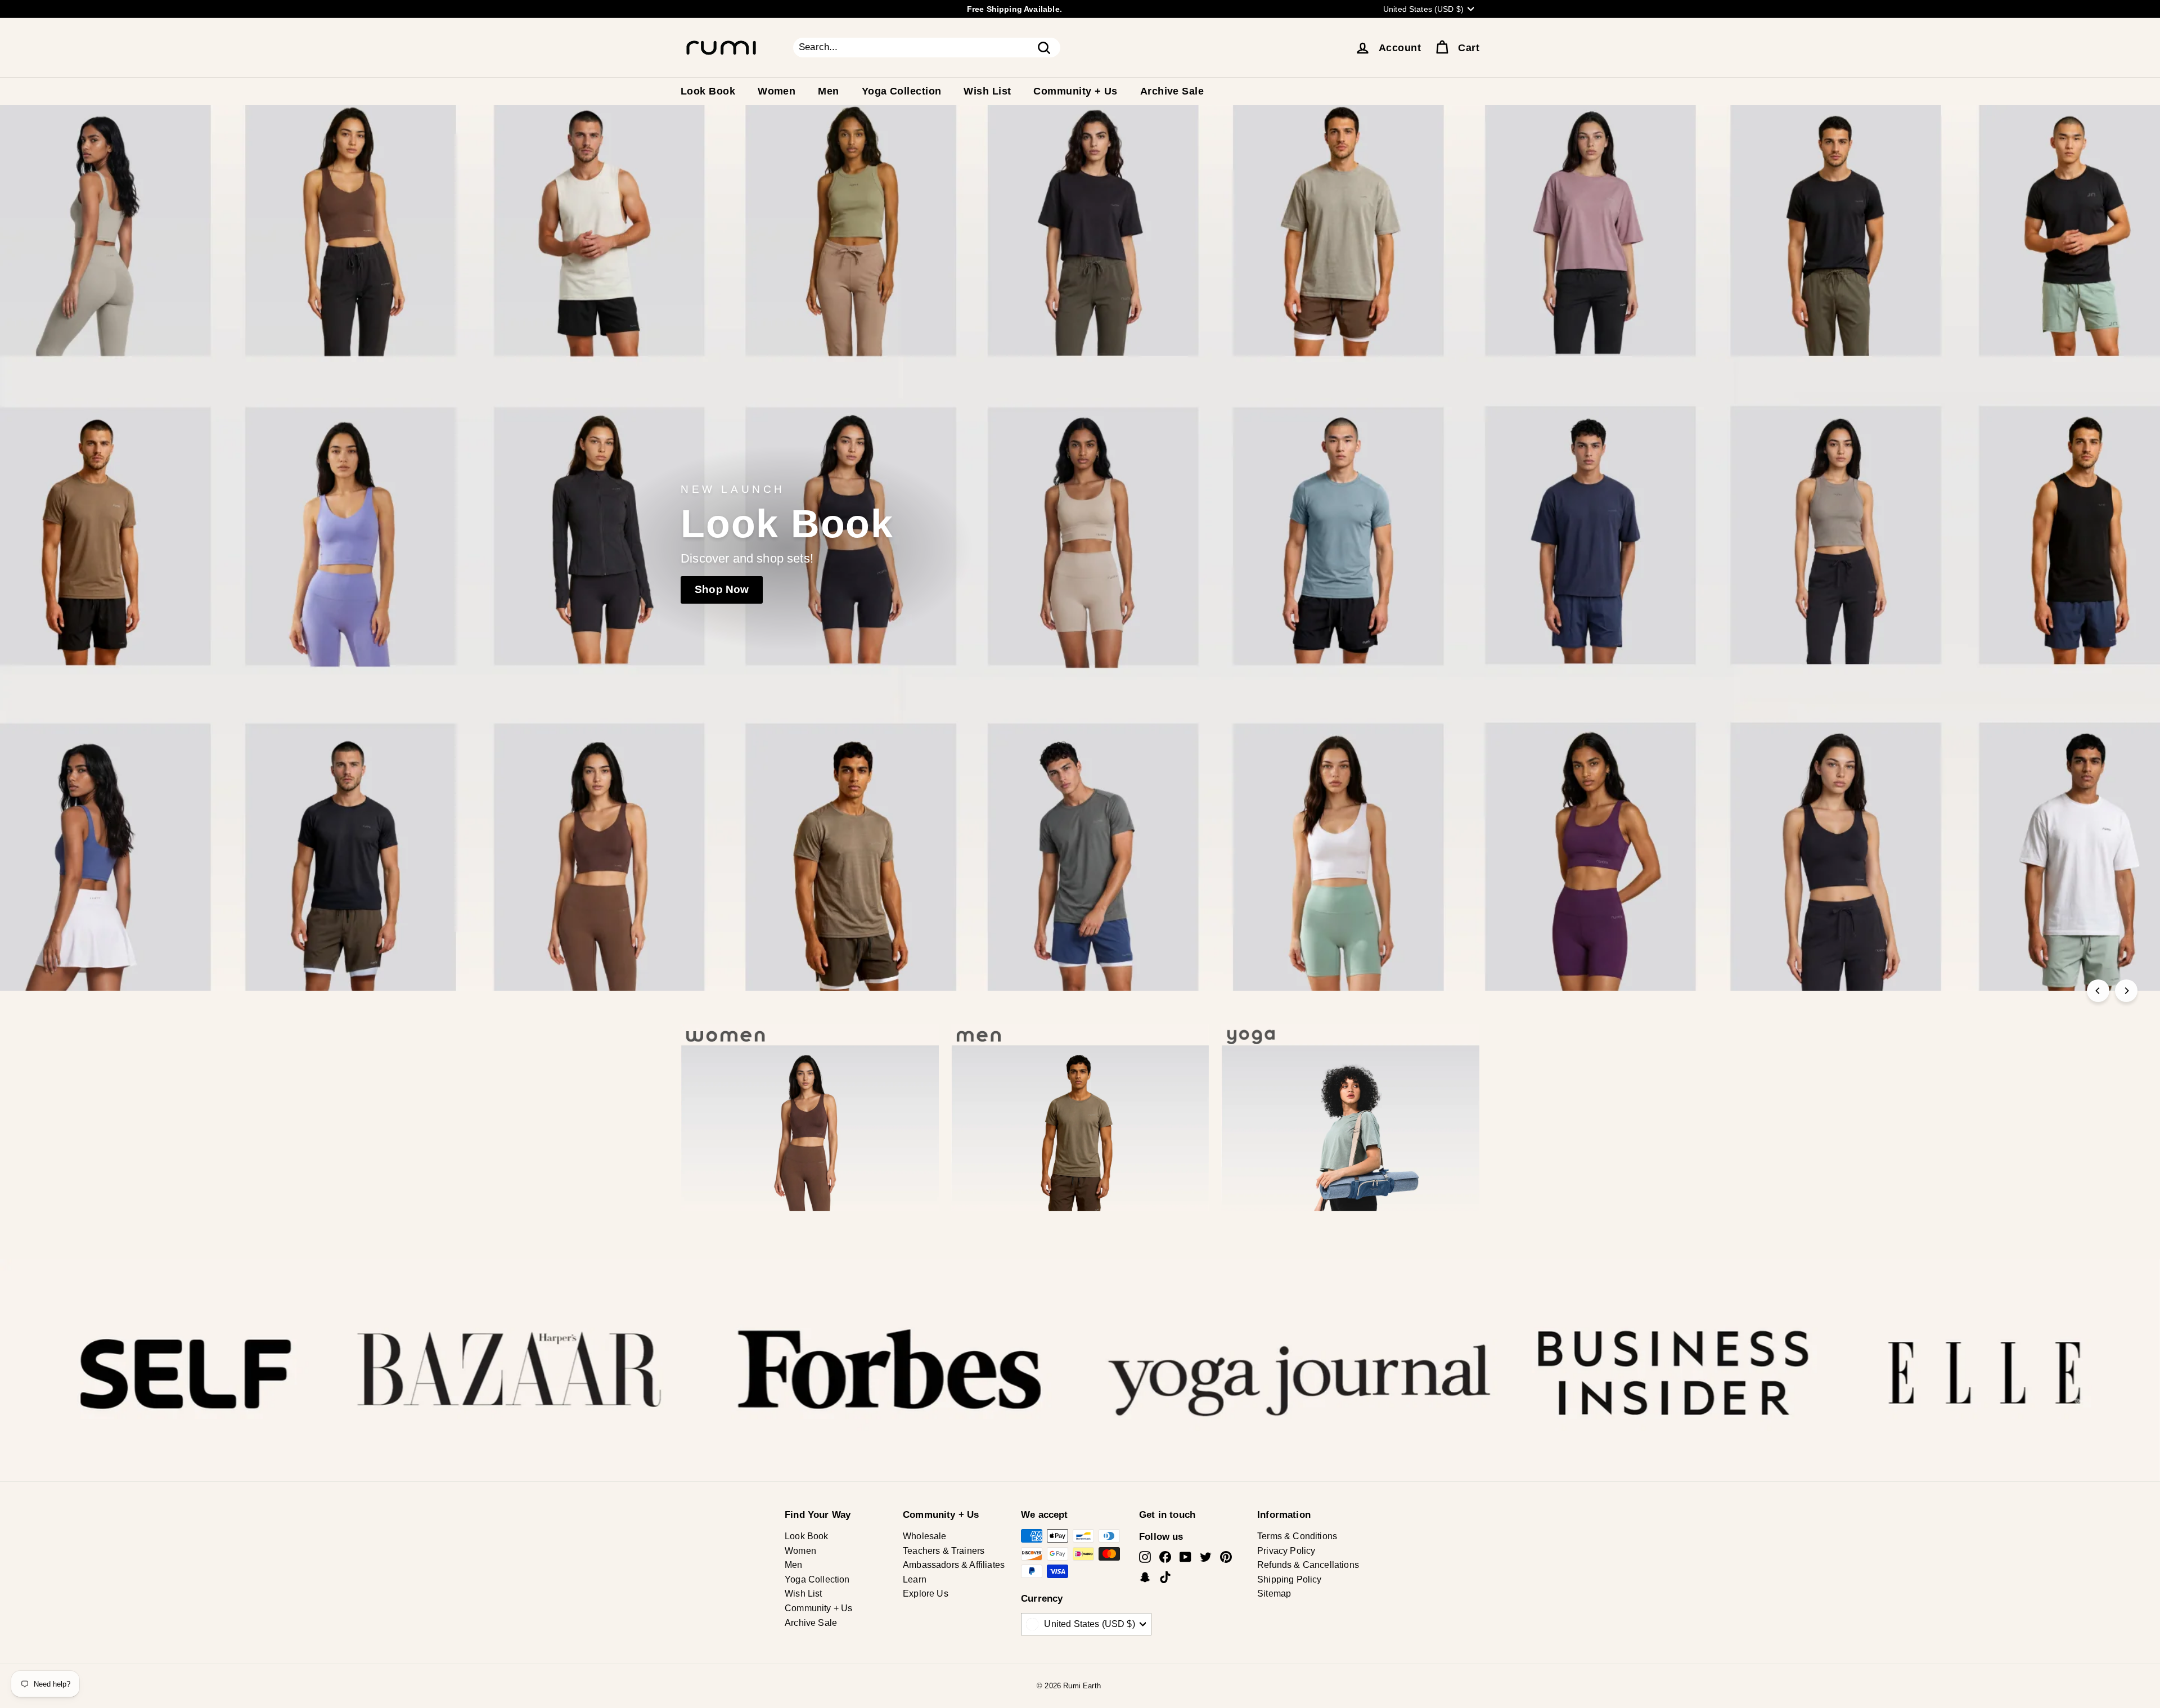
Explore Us (926, 1594)
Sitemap (1274, 1594)
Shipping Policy (1290, 1579)
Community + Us (1075, 91)
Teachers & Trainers (944, 1551)
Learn (915, 1579)
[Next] (2126, 991)
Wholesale (925, 1536)
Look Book (708, 91)
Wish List (987, 91)
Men (828, 91)
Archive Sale (1172, 91)
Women (777, 91)
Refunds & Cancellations (1308, 1565)
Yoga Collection (902, 91)
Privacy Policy (1286, 1551)
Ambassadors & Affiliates (954, 1565)
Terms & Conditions (1297, 1536)
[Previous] (2098, 991)
